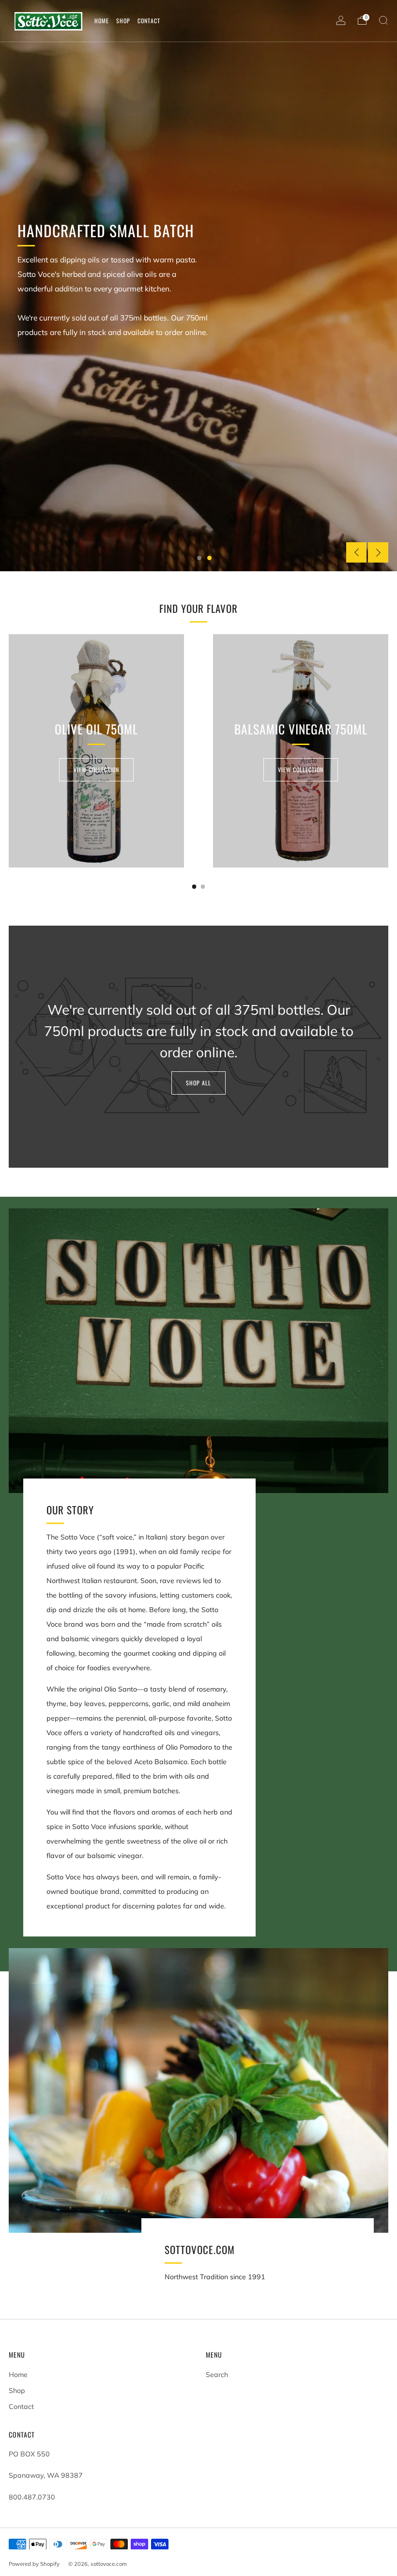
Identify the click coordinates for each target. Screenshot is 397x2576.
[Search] (383, 20)
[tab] (194, 887)
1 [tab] (199, 558)
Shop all (198, 1083)
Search (217, 2375)
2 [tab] (209, 558)
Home (18, 2375)
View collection (96, 770)
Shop (17, 2391)
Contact (21, 2407)
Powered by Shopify (34, 2564)
